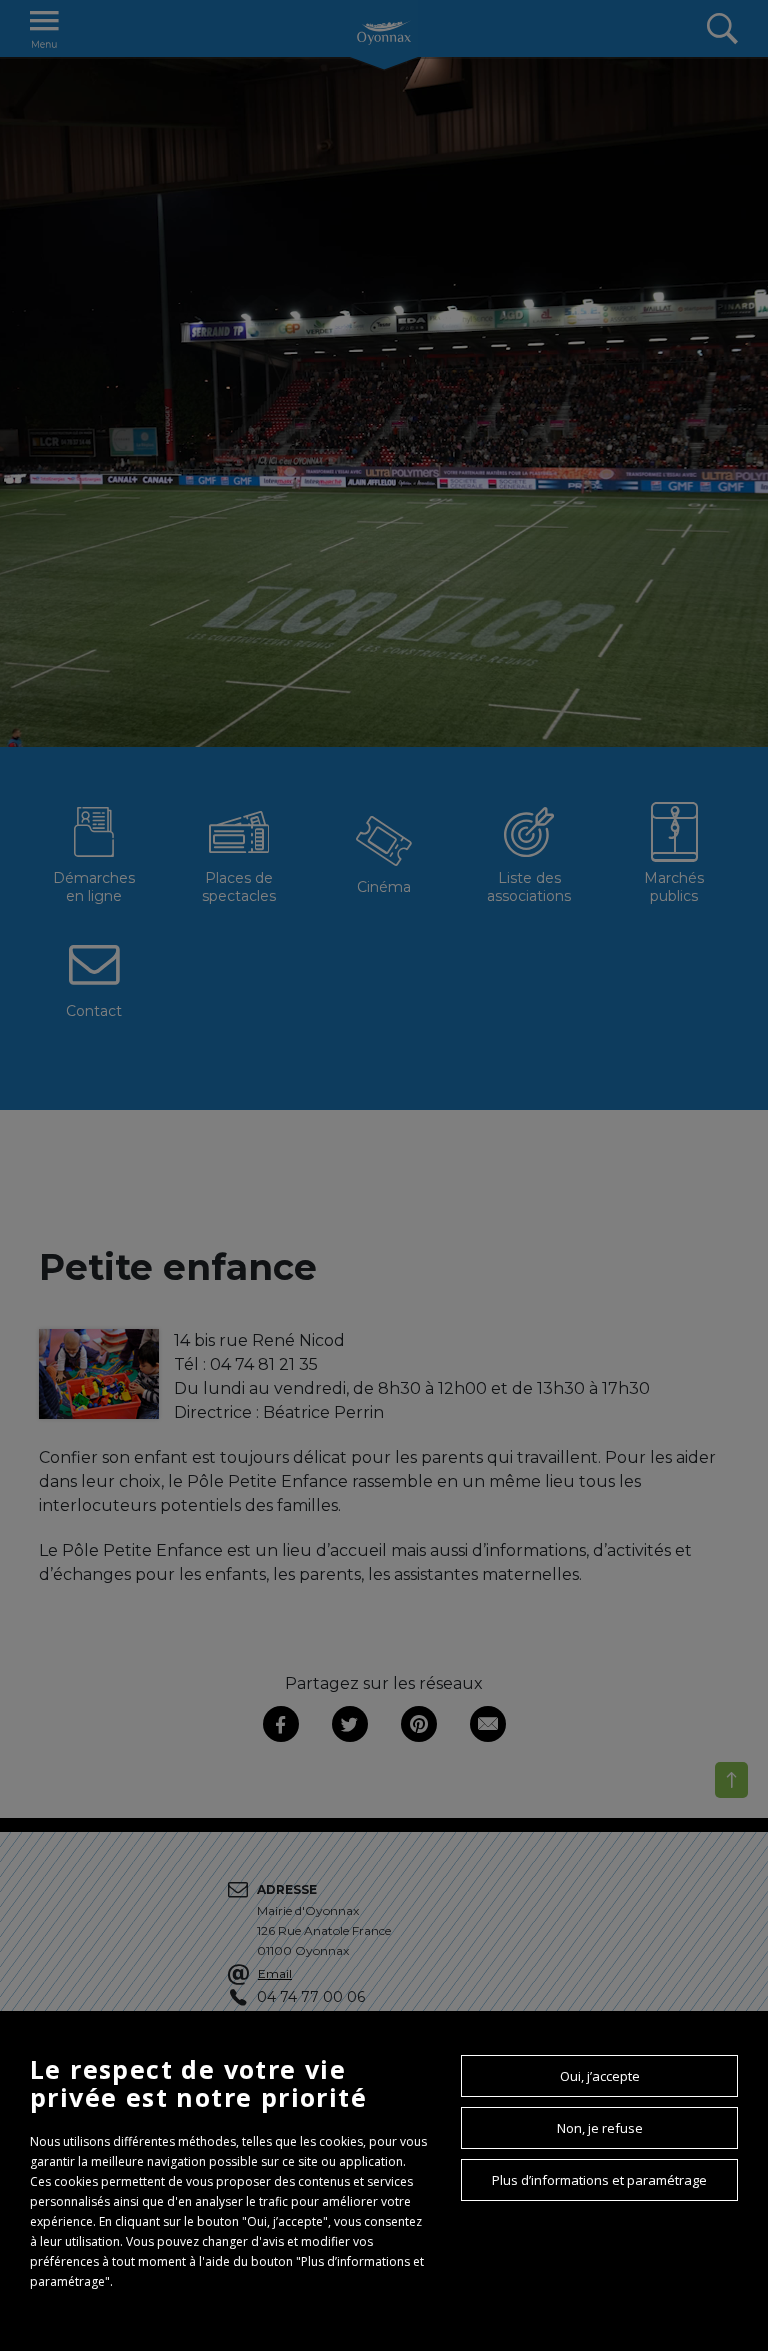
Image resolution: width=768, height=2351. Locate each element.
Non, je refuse (600, 2128)
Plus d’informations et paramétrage (599, 2180)
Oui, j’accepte (600, 2076)
